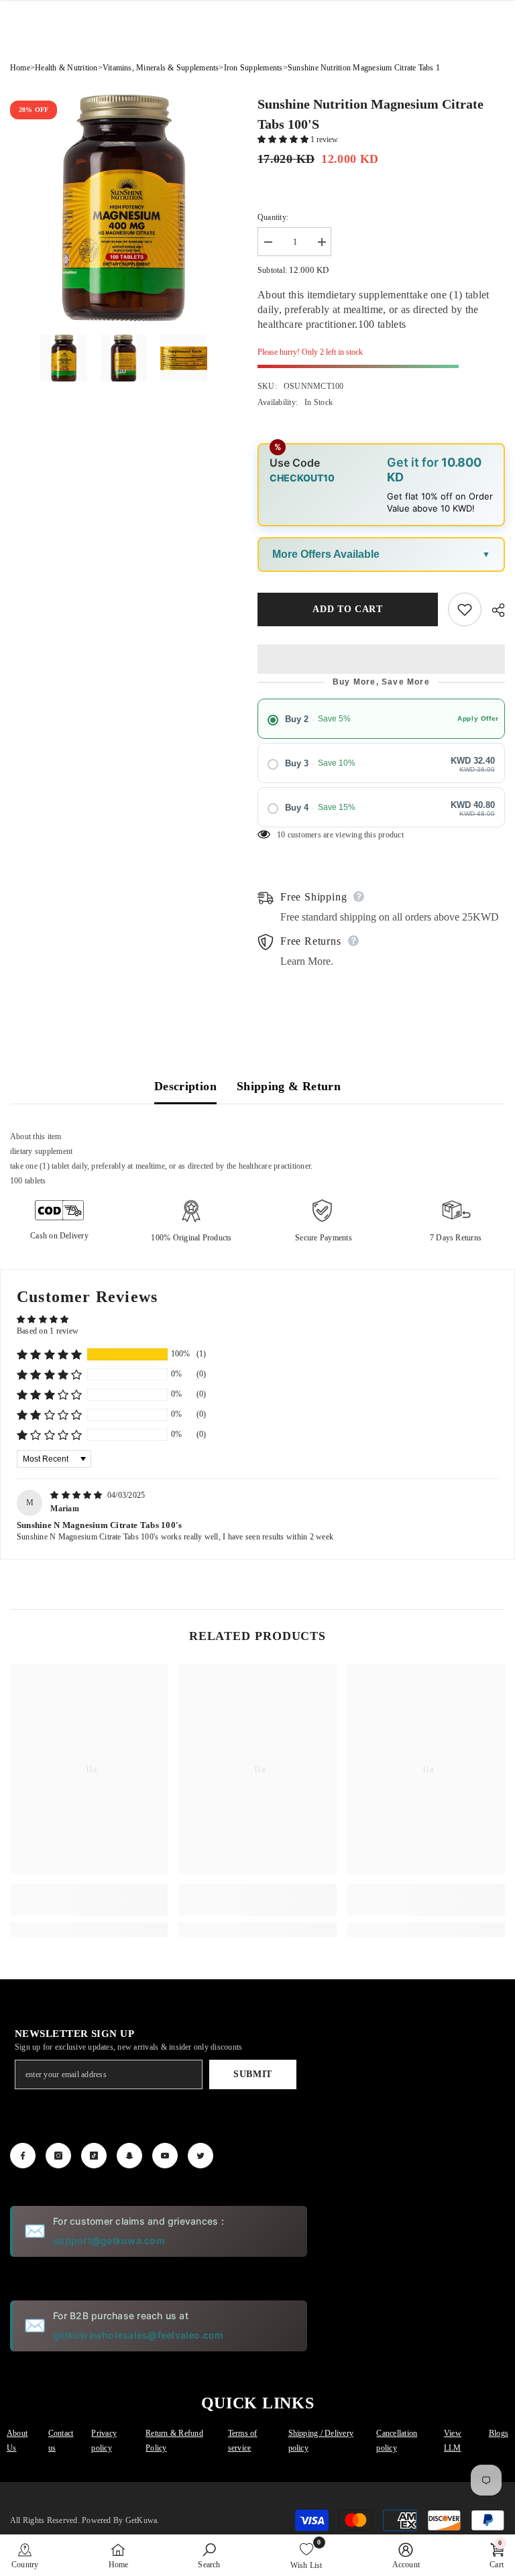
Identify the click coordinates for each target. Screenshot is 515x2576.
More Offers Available (326, 554)
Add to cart (348, 609)
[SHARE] (493, 610)
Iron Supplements (253, 68)
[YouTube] (165, 2156)
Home (20, 68)
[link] (89, 1900)
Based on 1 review (48, 1331)
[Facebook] (23, 2156)
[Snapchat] (129, 2156)
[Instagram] (58, 2156)
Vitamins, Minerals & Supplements (161, 68)
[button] (284, 139)
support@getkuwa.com (109, 2240)
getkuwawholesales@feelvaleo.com (138, 2335)
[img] (77, 1495)
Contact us (61, 2441)
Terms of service (243, 2441)
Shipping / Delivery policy (321, 2441)
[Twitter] (201, 2156)
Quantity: (273, 217)
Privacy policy (104, 2441)
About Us (17, 2441)
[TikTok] (94, 2156)
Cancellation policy (397, 2441)
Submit (253, 2074)
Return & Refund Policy (174, 2441)
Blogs (499, 2433)
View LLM (453, 2441)
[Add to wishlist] (465, 609)
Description (185, 1086)
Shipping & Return (289, 1086)
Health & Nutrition (66, 68)
